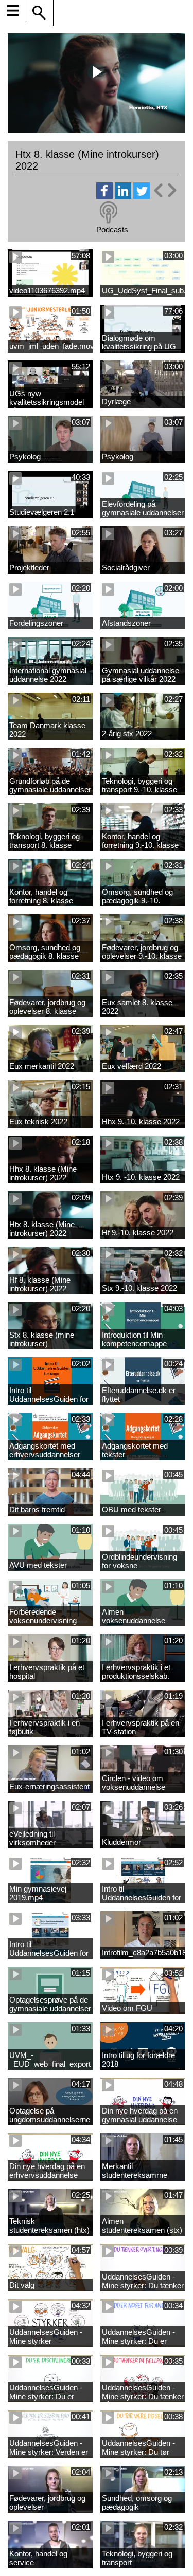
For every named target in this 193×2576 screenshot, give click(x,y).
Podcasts (112, 229)
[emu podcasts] (109, 213)
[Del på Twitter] (142, 196)
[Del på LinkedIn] (123, 196)
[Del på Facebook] (104, 196)
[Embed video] (165, 190)
